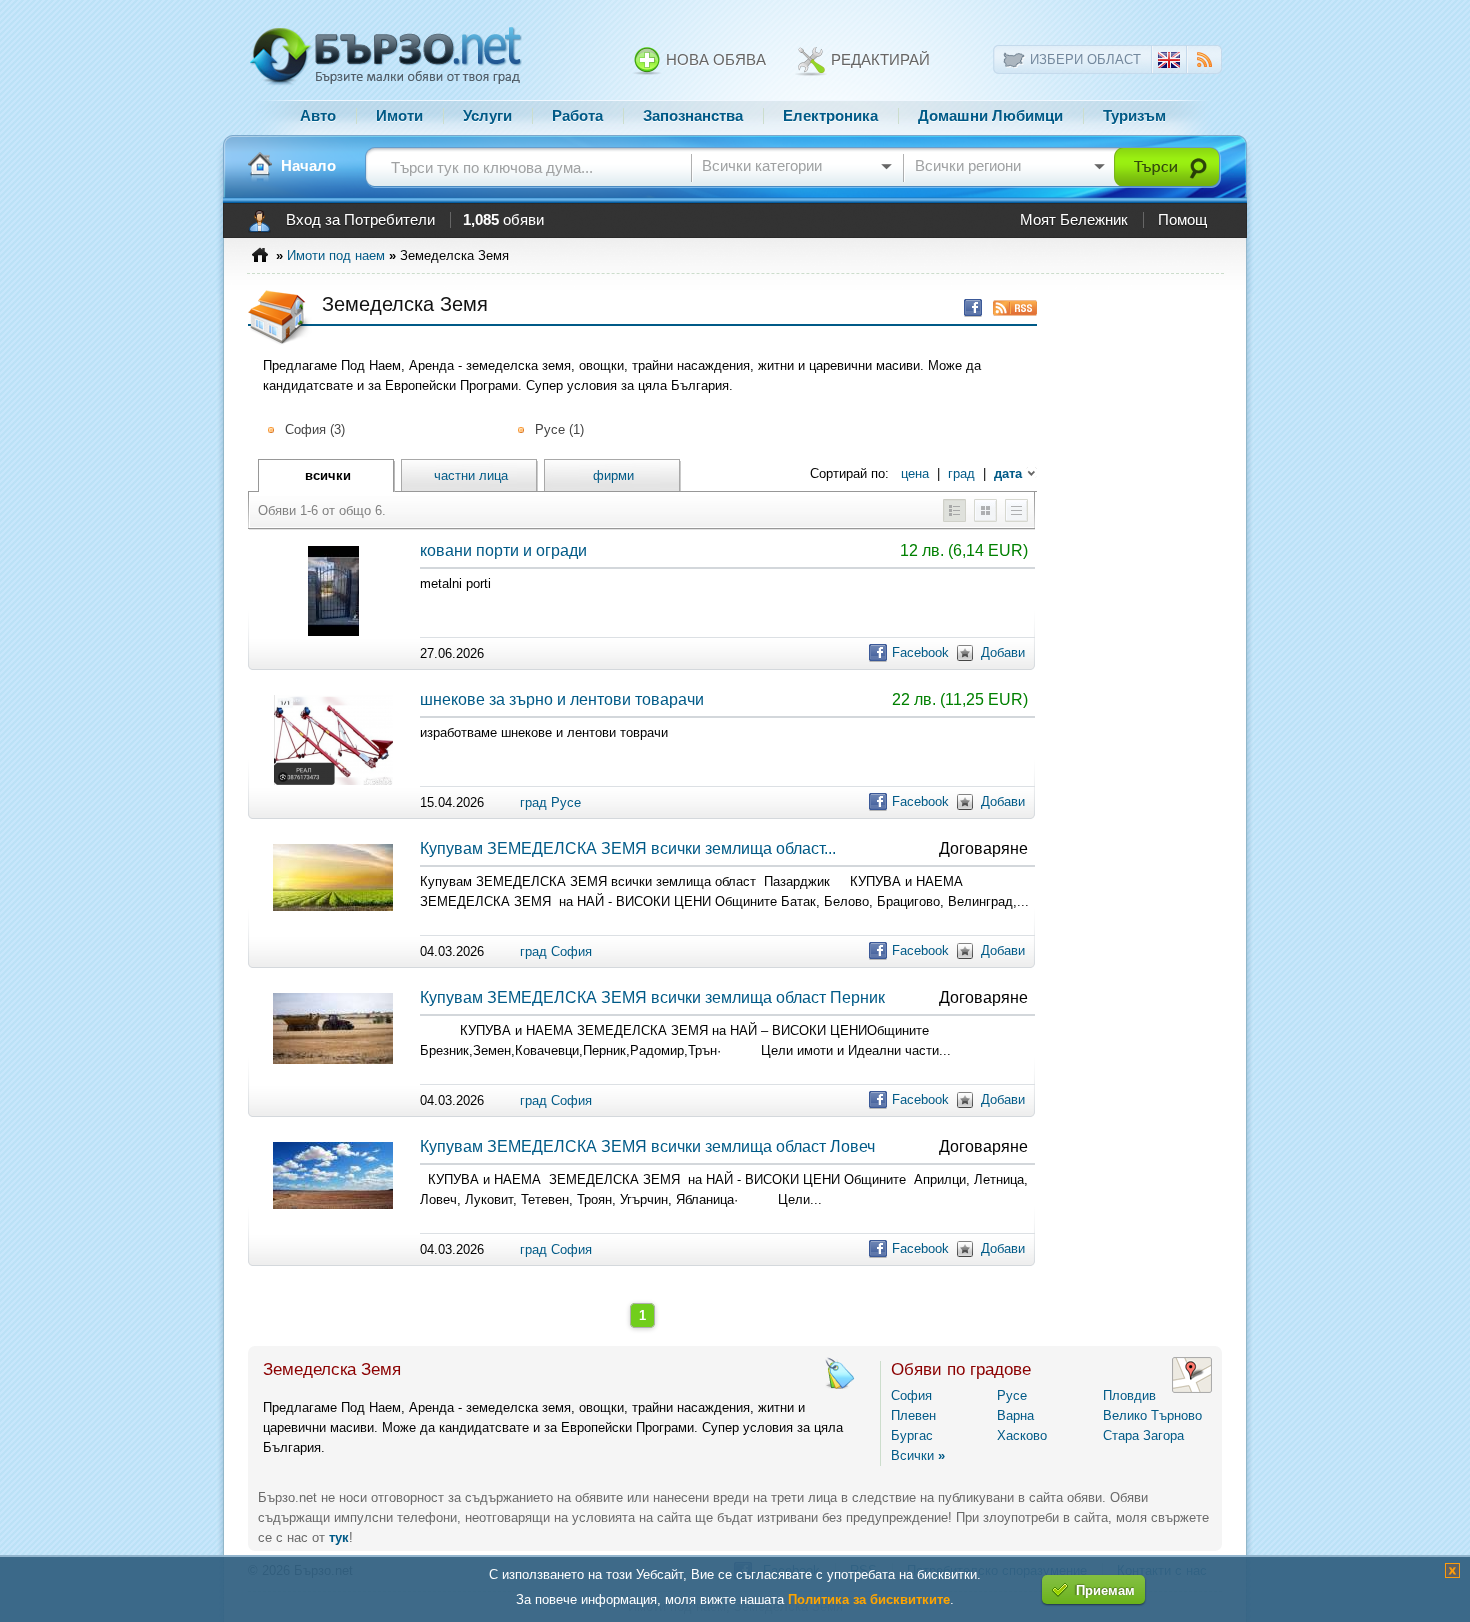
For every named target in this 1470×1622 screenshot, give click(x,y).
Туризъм (1134, 116)
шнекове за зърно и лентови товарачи (562, 699)
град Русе (550, 802)
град (961, 473)
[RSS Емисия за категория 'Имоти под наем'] (1010, 307)
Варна (1015, 1415)
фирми (613, 475)
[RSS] (1204, 62)
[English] (1169, 63)
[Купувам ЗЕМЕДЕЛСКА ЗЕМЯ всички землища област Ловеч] (333, 1204)
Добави (1003, 652)
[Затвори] (1452, 1573)
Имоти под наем (336, 255)
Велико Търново (1152, 1415)
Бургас (912, 1435)
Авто (318, 116)
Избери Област (1085, 59)
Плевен (913, 1415)
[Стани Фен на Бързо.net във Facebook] (968, 307)
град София (556, 951)
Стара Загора (1143, 1435)
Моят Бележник (1074, 220)
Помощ (1182, 220)
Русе (1012, 1395)
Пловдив (1129, 1395)
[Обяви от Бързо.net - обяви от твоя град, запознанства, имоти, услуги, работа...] (386, 82)
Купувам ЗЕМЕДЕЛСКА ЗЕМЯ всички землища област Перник (652, 997)
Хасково (1022, 1435)
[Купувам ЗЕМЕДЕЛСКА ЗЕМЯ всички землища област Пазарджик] (333, 906)
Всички (918, 1455)
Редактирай (878, 60)
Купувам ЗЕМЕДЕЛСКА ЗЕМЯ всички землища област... (628, 848)
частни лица (471, 475)
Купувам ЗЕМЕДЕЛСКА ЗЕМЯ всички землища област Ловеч (647, 1146)
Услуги (487, 116)
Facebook (920, 652)
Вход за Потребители (360, 220)
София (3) (315, 429)
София (911, 1395)
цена (915, 473)
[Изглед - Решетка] (985, 517)
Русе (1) (559, 429)
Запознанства (693, 116)
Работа (577, 116)
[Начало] (260, 166)
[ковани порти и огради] (333, 631)
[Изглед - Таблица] (954, 517)
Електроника (830, 116)
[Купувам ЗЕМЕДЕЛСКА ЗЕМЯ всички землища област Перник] (333, 1059)
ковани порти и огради (503, 550)
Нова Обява (714, 60)
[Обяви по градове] (1192, 1388)
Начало (308, 166)
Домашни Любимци (990, 116)
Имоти (399, 116)
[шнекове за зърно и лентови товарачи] (333, 780)
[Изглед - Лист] (1016, 517)
